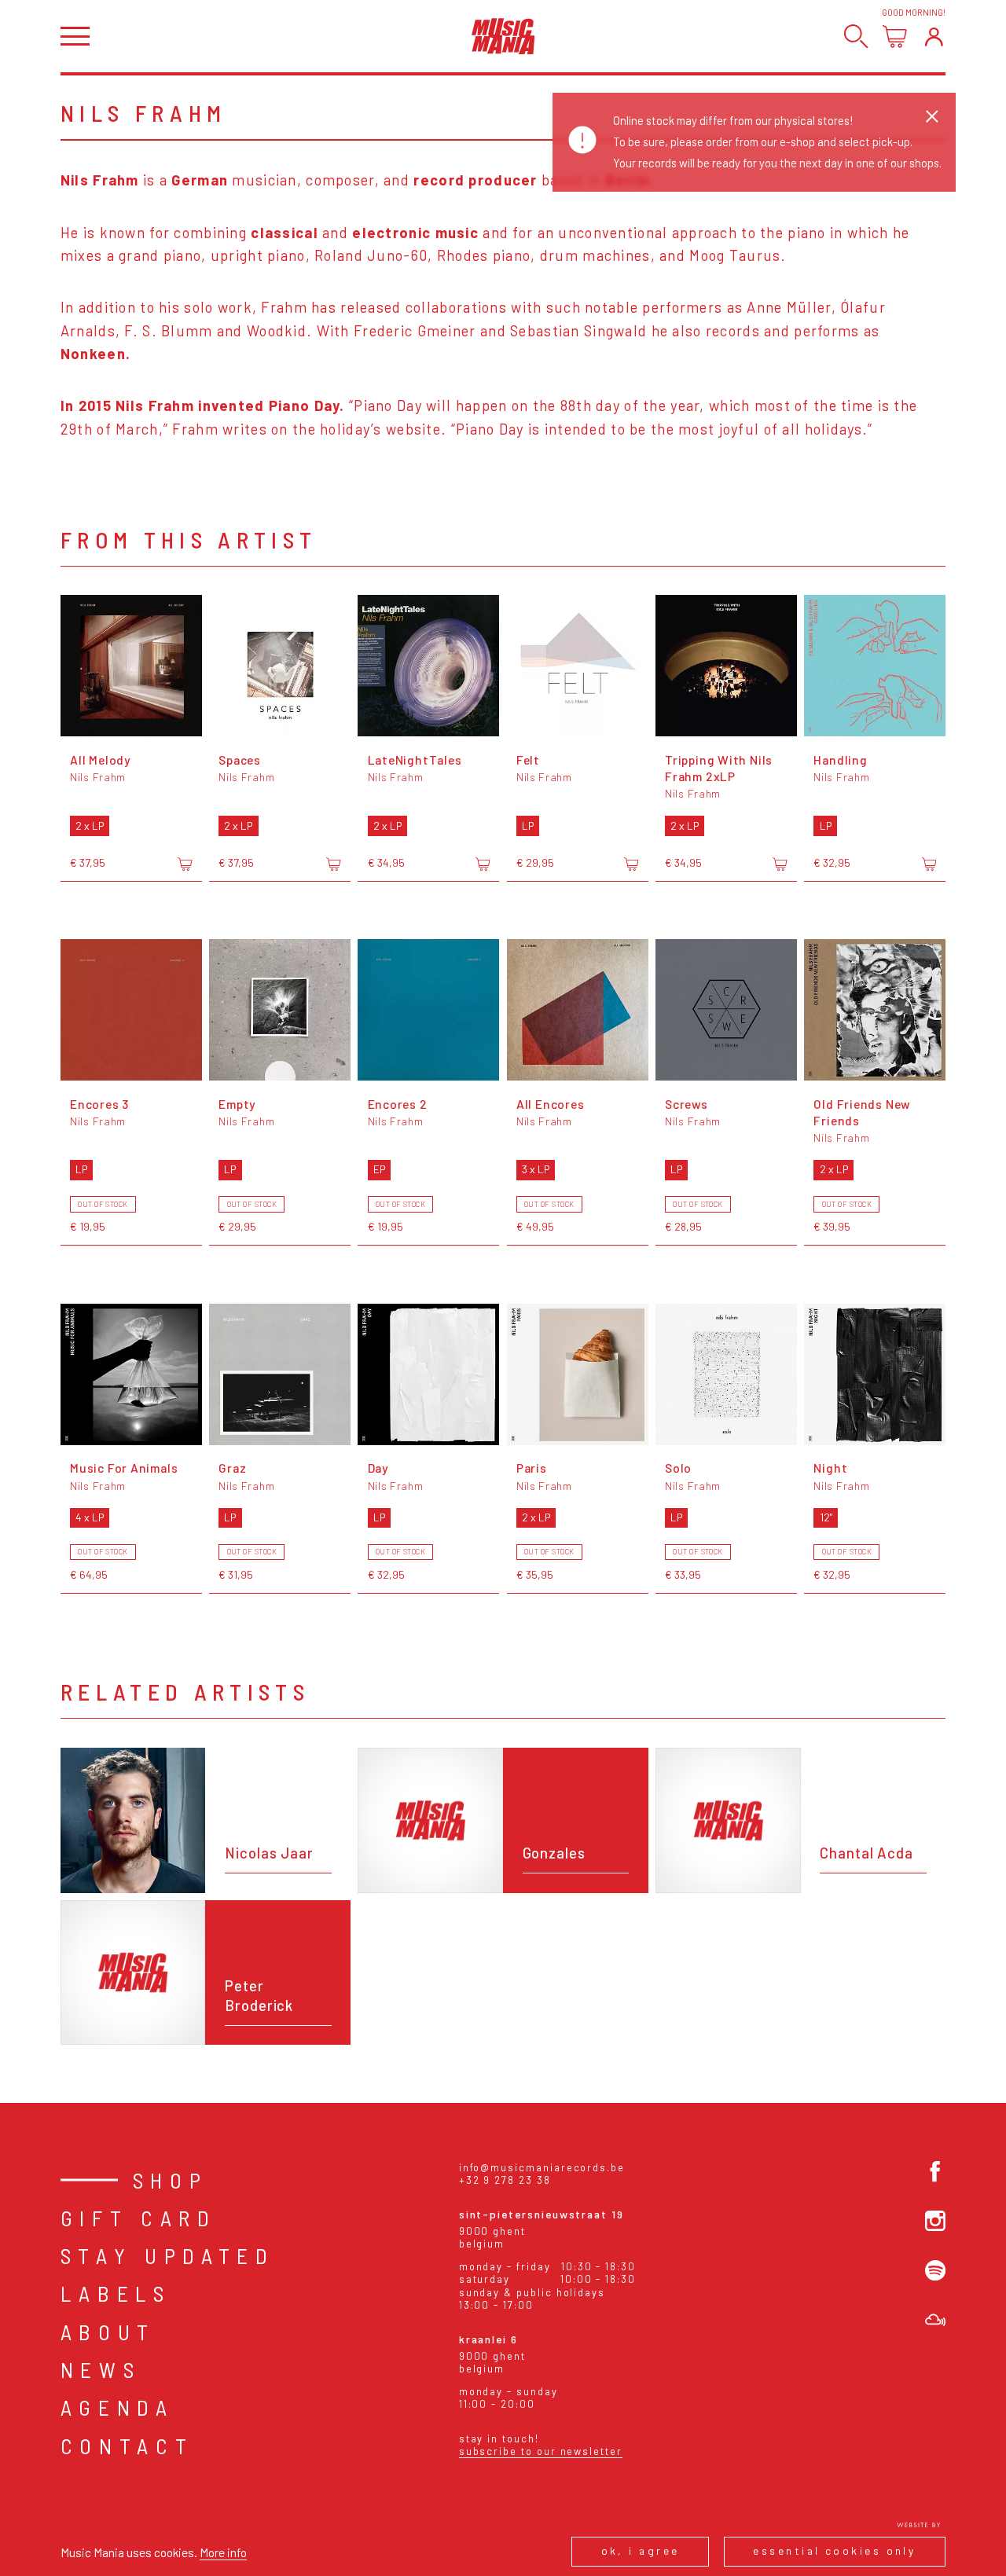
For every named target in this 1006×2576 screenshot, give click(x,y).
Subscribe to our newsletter (541, 2451)
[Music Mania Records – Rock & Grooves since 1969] (503, 36)
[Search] (856, 37)
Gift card (139, 2218)
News (101, 2369)
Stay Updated (168, 2255)
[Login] (934, 37)
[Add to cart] (185, 864)
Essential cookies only (834, 2550)
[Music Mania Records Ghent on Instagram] (935, 2221)
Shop (171, 2180)
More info (223, 2552)
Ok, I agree (641, 2550)
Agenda (117, 2407)
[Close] (932, 116)
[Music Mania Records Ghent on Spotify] (935, 2270)
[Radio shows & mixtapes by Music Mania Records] (935, 2320)
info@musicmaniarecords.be (542, 2167)
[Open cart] (895, 37)
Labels (116, 2293)
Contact (127, 2446)
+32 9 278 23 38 (505, 2180)
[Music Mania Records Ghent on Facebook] (935, 2171)
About (108, 2332)
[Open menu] (75, 37)
